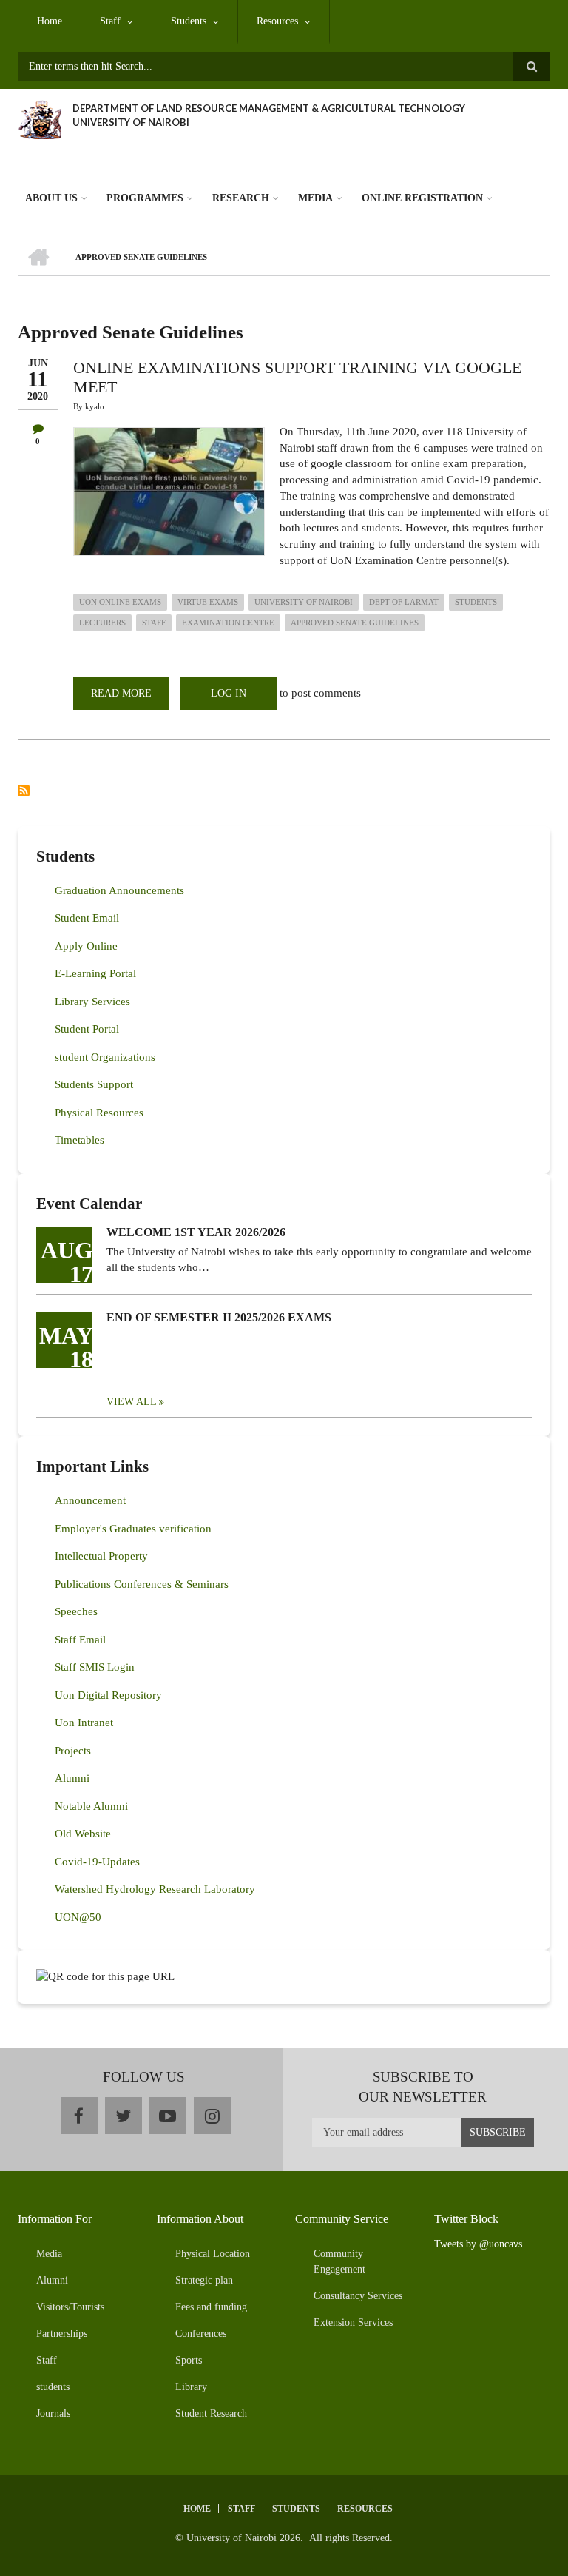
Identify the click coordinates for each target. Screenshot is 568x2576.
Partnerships (62, 2334)
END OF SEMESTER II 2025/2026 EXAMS (219, 1317)
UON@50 (78, 1917)
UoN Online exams (120, 602)
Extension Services (353, 2322)
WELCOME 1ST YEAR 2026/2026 (196, 1232)
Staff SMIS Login (95, 1667)
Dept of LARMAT (404, 602)
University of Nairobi (304, 602)
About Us (51, 198)
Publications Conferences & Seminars (142, 1584)
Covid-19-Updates (97, 1862)
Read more (130, 699)
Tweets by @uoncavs (478, 2244)
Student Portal (87, 1029)
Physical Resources (99, 1113)
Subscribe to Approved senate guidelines (24, 791)
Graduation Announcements (119, 890)
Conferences (201, 2334)
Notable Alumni (91, 1806)
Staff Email (80, 1640)
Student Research (211, 2414)
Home (50, 21)
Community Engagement (339, 2261)
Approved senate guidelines (355, 623)
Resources (277, 21)
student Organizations (105, 1057)
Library (191, 2387)
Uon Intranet (84, 1723)
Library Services (92, 1002)
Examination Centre (228, 623)
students (476, 602)
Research (241, 198)
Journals (53, 2414)
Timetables (80, 1140)
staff (154, 623)
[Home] (40, 118)
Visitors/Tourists (70, 2307)
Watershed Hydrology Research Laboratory (155, 1889)
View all (132, 1402)
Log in (229, 693)
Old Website (83, 1834)
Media (315, 198)
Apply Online (86, 946)
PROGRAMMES (145, 198)
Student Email (87, 918)
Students (189, 21)
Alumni (72, 1778)
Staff (110, 21)
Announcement (90, 1500)
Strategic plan (204, 2280)
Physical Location (213, 2254)
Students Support (94, 1084)
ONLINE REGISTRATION (422, 198)
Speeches (76, 1611)
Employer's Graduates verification (133, 1529)
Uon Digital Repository (108, 1695)
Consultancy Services (358, 2296)
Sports (189, 2360)
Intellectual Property (101, 1556)
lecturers (102, 623)
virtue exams (208, 602)
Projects (73, 1751)
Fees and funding (211, 2307)
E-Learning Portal (95, 973)
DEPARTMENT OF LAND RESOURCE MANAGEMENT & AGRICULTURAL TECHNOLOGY (269, 108)
